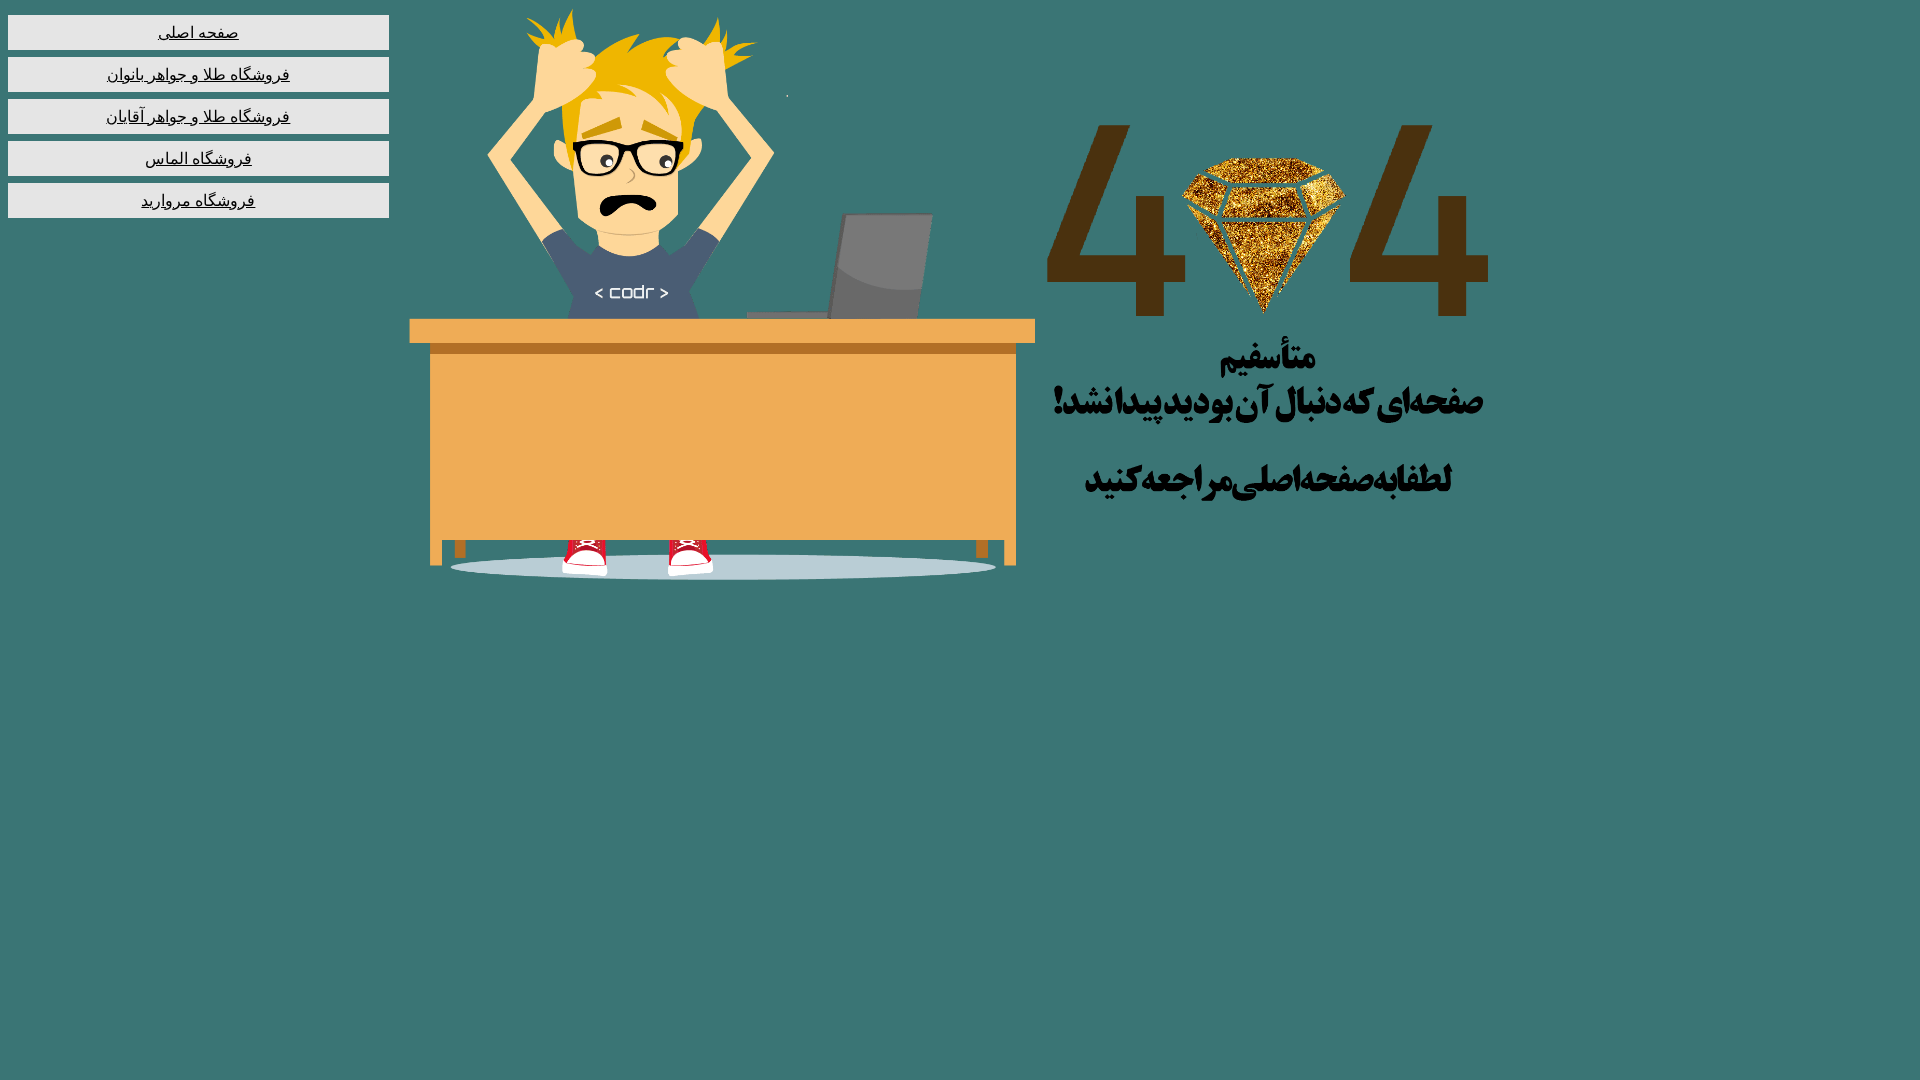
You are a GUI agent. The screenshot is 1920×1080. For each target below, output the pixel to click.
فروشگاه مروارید (198, 200)
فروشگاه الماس (198, 158)
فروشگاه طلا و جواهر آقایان (198, 116)
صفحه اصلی (198, 32)
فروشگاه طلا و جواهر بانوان (198, 74)
